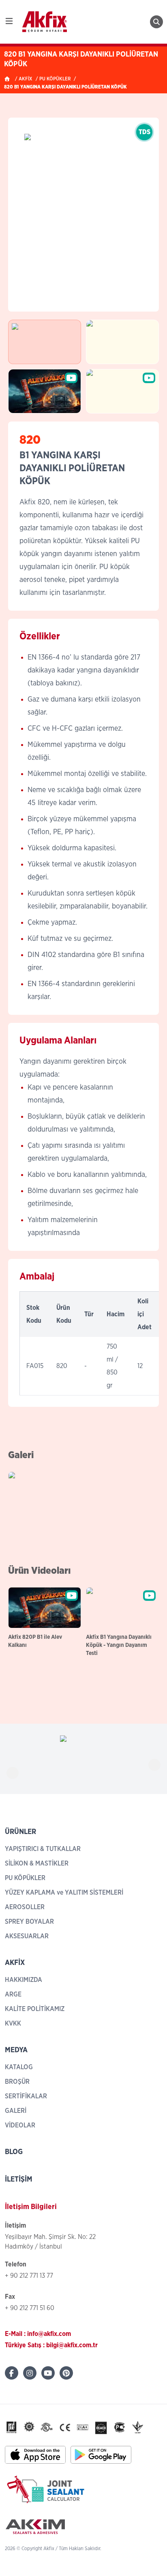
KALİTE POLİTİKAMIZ (35, 2009)
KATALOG (19, 2067)
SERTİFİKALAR (26, 2096)
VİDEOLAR (20, 2125)
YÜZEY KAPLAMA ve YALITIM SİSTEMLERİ (64, 1893)
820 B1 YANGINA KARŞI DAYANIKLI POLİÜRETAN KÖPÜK (65, 87)
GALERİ (16, 2111)
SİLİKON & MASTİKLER (37, 1863)
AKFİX (26, 79)
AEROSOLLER (25, 1907)
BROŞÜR (17, 2082)
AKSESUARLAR (27, 1936)
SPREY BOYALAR (29, 1922)
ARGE (13, 1994)
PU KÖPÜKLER (55, 79)
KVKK (13, 2024)
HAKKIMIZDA (24, 1980)
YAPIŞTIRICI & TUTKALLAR (43, 1849)
